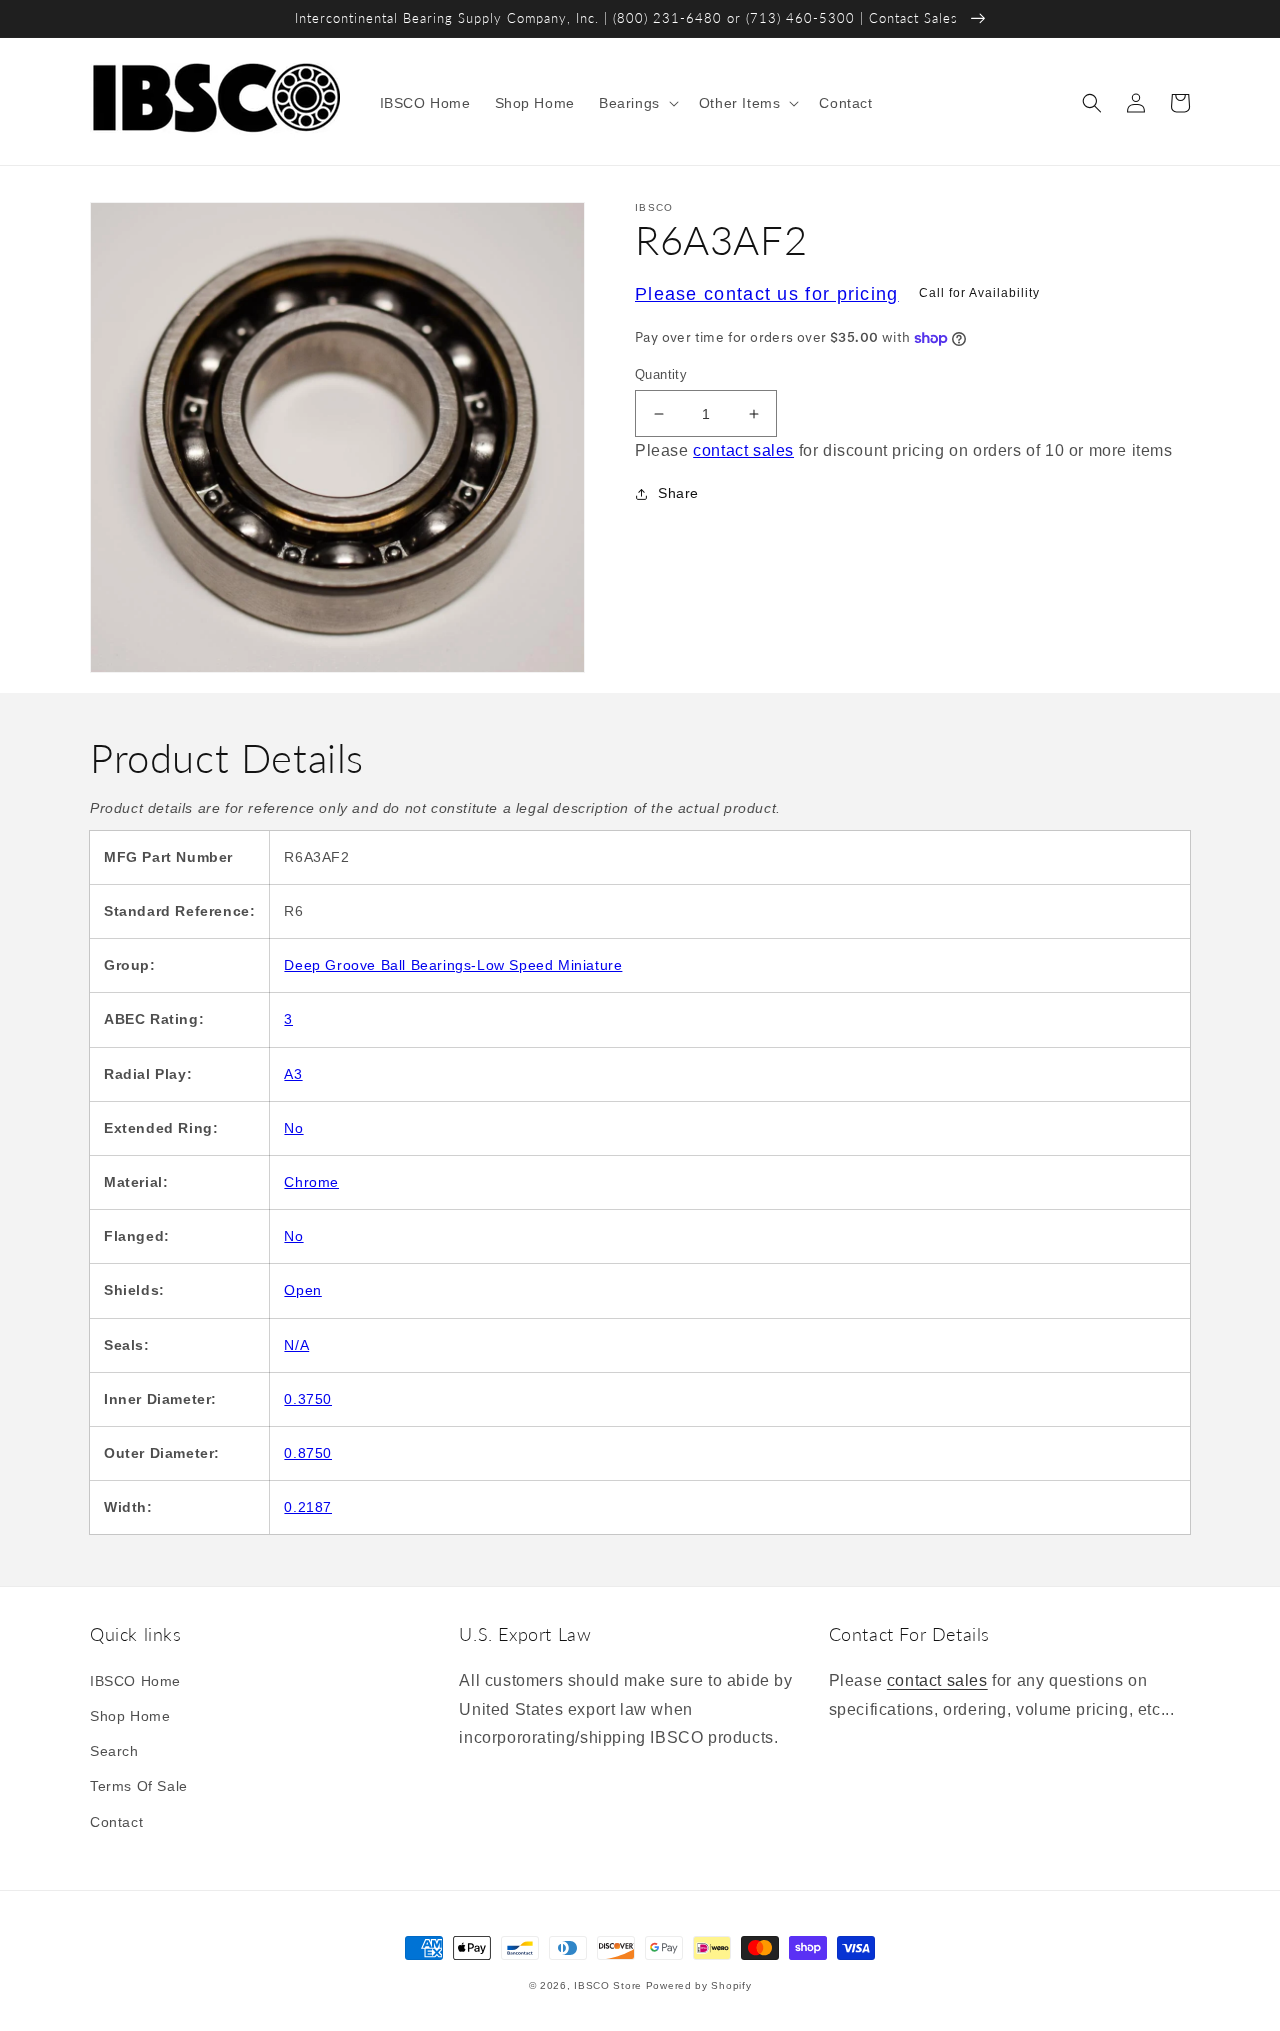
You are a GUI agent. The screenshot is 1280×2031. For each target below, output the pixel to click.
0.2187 (308, 1507)
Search (114, 1751)
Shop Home (130, 1716)
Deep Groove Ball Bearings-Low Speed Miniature (453, 965)
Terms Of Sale (139, 1786)
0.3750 (308, 1399)
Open (302, 1290)
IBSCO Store (608, 1985)
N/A (296, 1345)
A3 (293, 1074)
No (293, 1128)
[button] (637, 103)
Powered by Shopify (699, 1985)
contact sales (743, 451)
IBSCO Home (135, 1681)
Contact (116, 1822)
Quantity (661, 374)
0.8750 (308, 1453)
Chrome (311, 1182)
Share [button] (678, 493)
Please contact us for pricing (767, 294)
